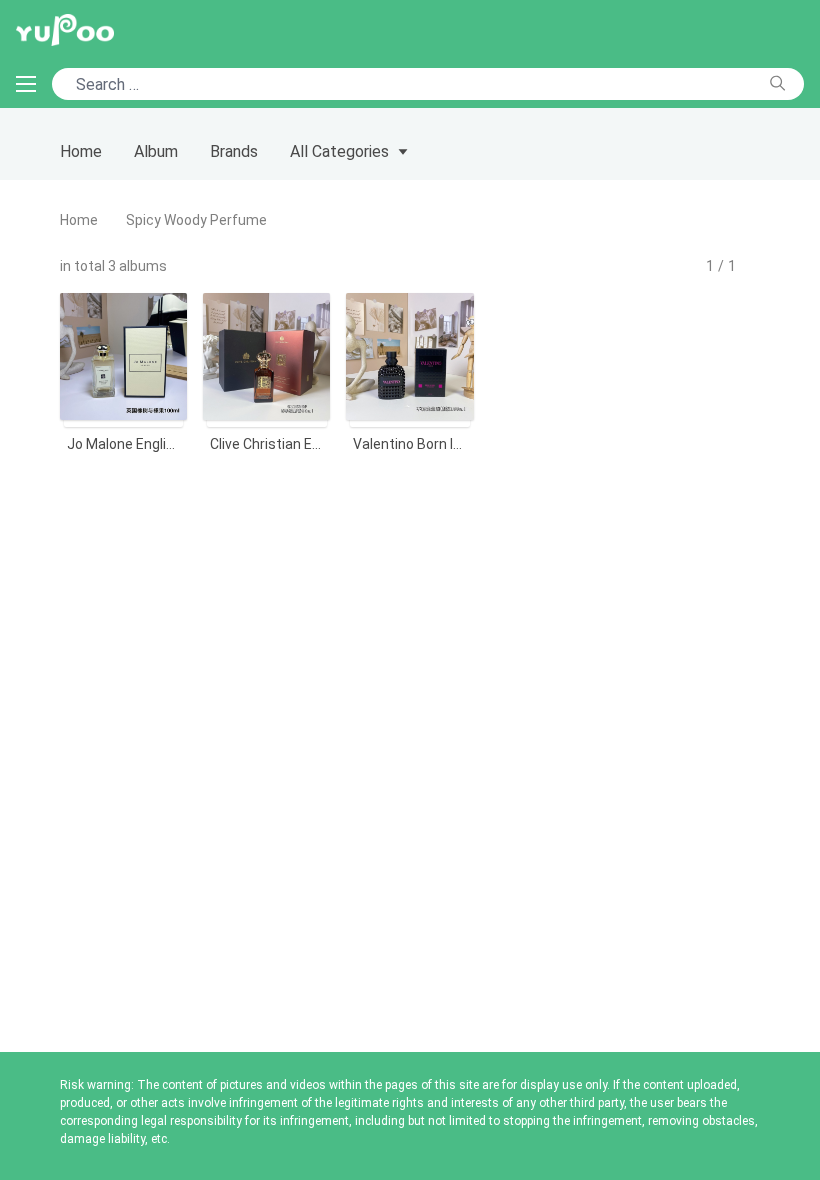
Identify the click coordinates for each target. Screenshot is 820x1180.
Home (81, 151)
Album (156, 151)
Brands (234, 151)
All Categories (339, 151)
